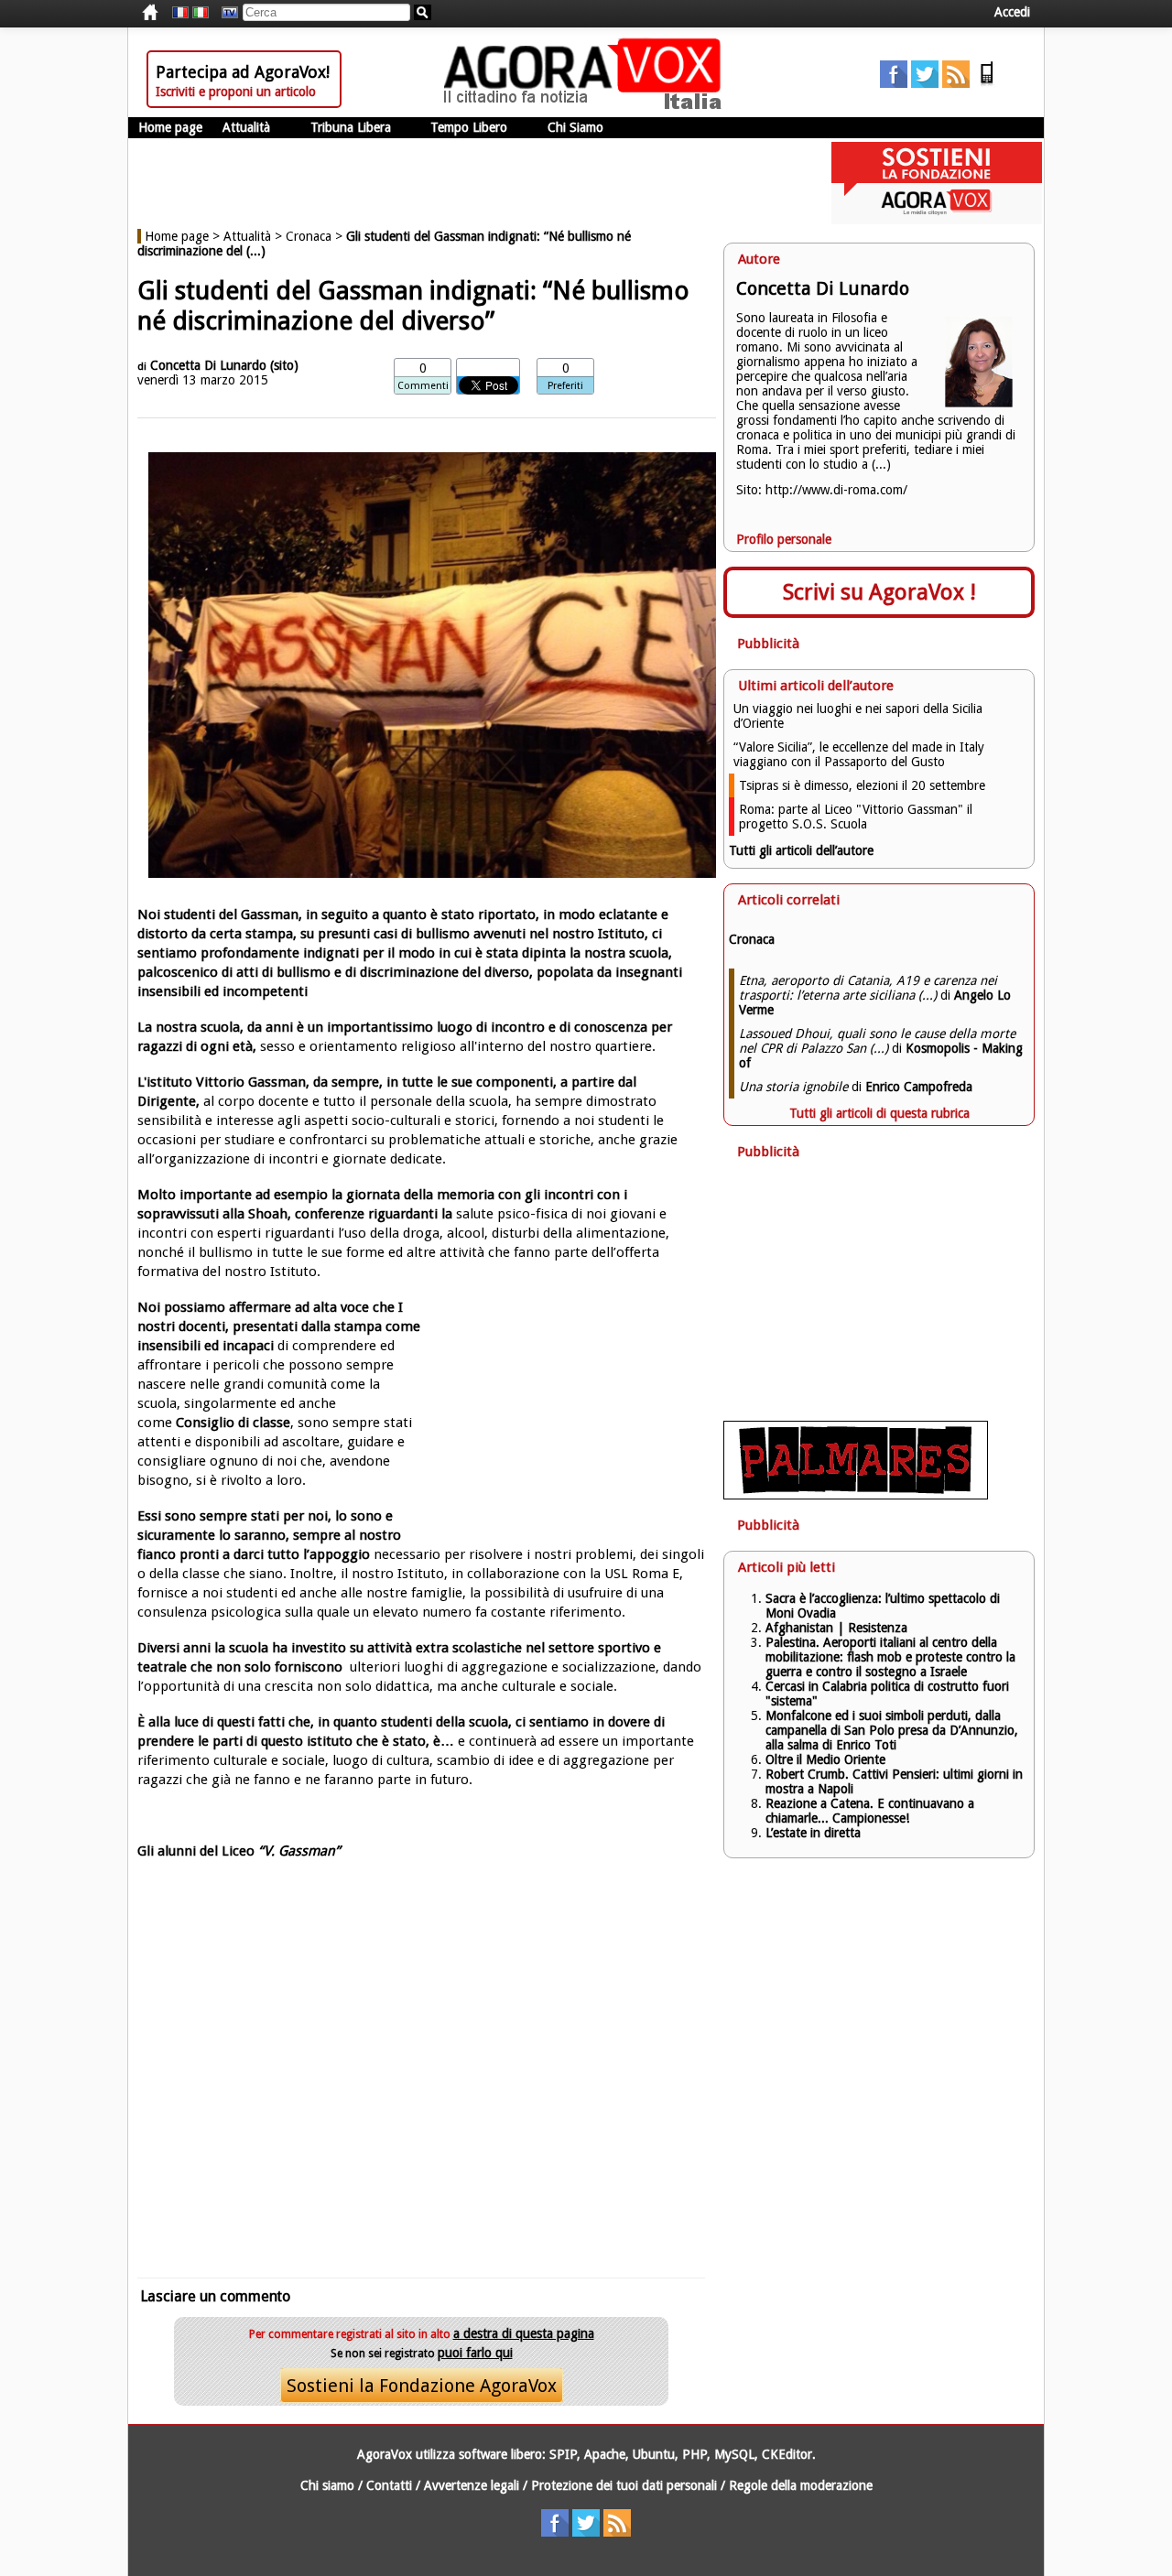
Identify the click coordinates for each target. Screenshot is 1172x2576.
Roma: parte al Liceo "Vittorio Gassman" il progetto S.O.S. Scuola (856, 817)
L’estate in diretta (813, 1833)
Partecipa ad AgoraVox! (243, 72)
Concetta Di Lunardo (208, 365)
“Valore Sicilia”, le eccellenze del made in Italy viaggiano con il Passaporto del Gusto (859, 754)
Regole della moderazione (801, 2485)
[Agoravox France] (180, 13)
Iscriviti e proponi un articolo (236, 92)
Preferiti (565, 386)
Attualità (246, 127)
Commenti (423, 386)
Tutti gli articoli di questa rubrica (879, 1113)
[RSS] (956, 83)
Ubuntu (654, 2454)
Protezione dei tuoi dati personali (624, 2485)
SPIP (563, 2454)
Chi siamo (327, 2485)
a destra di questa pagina (524, 2333)
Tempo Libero (469, 127)
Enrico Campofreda (919, 1087)
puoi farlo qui (475, 2353)
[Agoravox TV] (225, 13)
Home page (170, 127)
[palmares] (856, 1495)
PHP (695, 2454)
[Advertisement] (421, 2084)
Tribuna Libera (351, 127)
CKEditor (787, 2454)
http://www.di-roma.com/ (836, 490)
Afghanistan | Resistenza (836, 1628)
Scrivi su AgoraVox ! (879, 592)
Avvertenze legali (472, 2485)
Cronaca (309, 236)
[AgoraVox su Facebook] (894, 83)
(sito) (284, 365)
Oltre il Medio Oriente (825, 1759)
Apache (605, 2454)
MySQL (734, 2454)
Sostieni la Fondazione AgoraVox (422, 2386)
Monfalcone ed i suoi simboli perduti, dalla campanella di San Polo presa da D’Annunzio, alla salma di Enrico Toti (892, 1730)
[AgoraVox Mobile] (987, 83)
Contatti (389, 2485)
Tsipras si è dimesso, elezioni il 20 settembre (862, 785)
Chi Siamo (575, 127)
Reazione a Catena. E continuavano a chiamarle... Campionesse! (870, 1811)
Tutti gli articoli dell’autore (801, 850)
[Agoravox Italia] (201, 13)
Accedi (1012, 12)
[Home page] (587, 105)
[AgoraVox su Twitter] (925, 83)
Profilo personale (784, 539)
